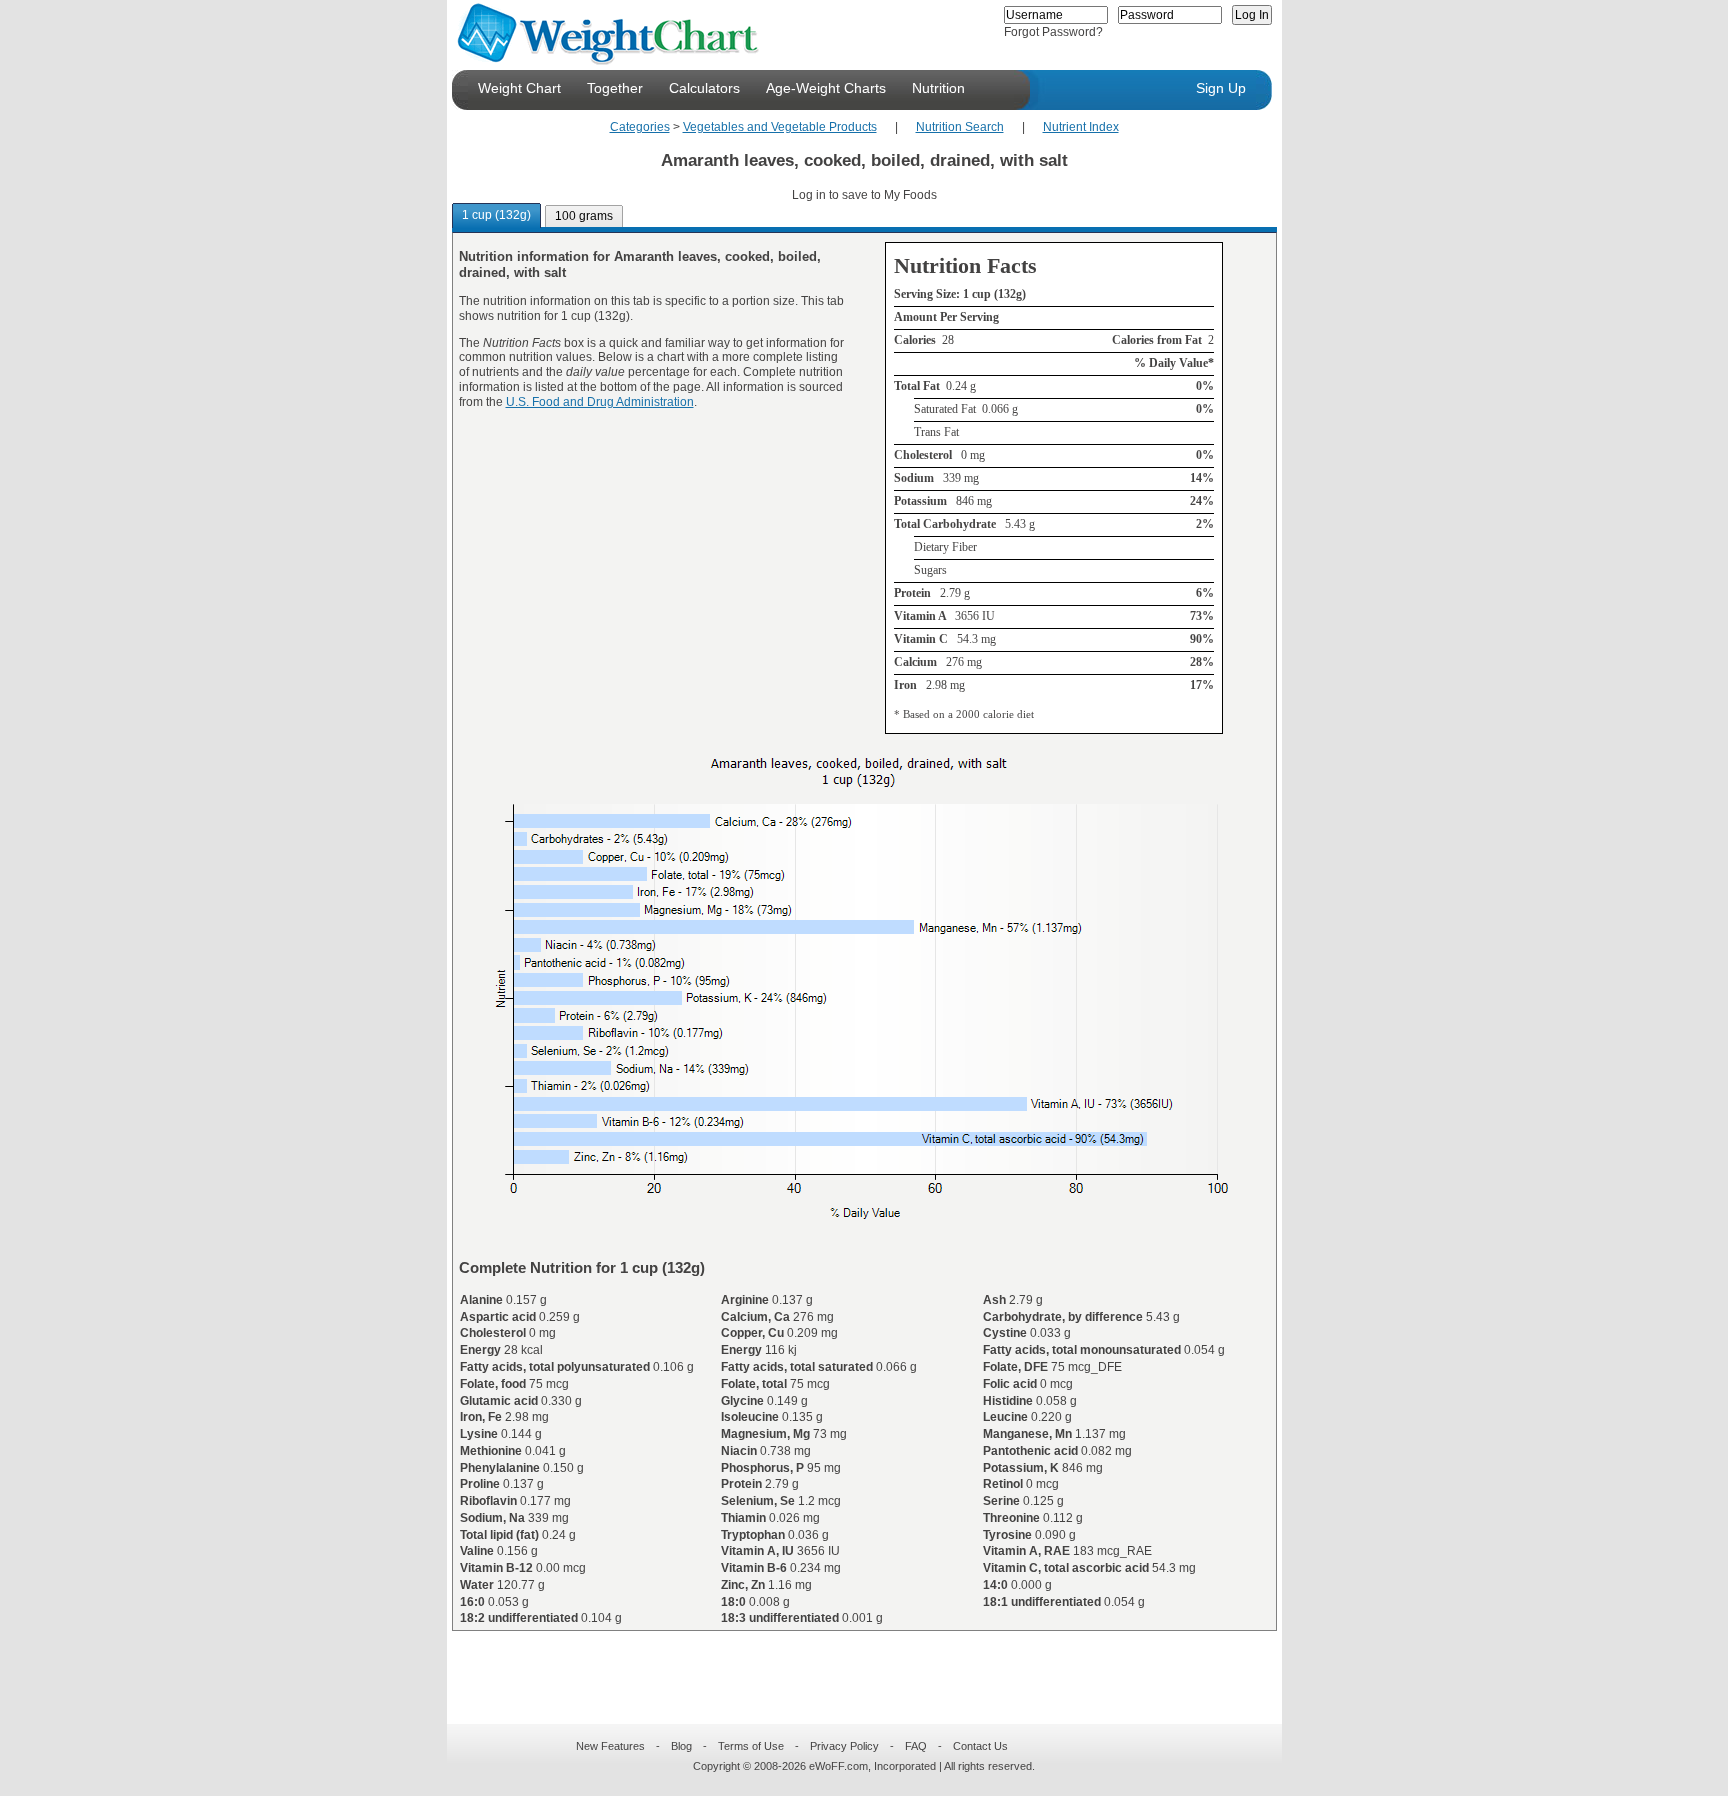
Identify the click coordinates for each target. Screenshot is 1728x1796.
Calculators (704, 88)
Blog (681, 1746)
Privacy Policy (844, 1746)
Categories (640, 127)
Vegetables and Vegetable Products (780, 127)
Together (615, 88)
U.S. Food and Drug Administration (600, 402)
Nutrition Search (960, 127)
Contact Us (980, 1746)
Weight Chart (519, 88)
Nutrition (938, 88)
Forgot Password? (1053, 32)
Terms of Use (751, 1746)
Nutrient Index (1081, 127)
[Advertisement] (848, 1665)
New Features (610, 1746)
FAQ (916, 1746)
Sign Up (1221, 88)
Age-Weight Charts (826, 88)
